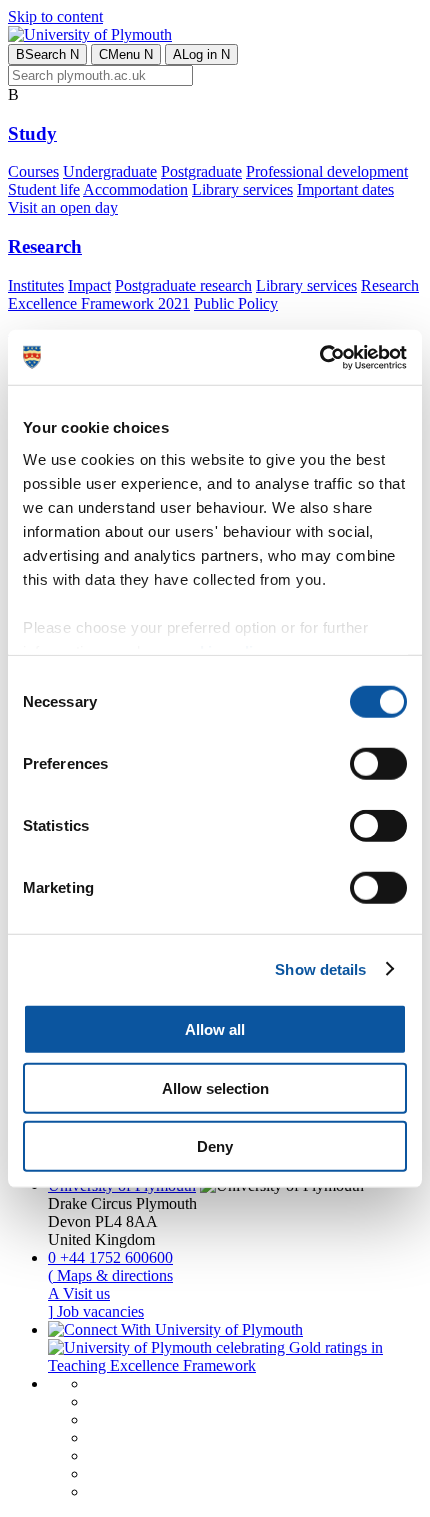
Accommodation (135, 189)
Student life (44, 189)
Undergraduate (110, 171)
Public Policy (236, 303)
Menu (126, 54)
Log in (201, 54)
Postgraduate (201, 171)
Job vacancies (96, 1311)
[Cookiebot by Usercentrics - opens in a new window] (319, 357)
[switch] (378, 764)
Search (47, 54)
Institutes (36, 285)
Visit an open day (63, 207)
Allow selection (215, 1087)
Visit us (79, 1293)
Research (45, 246)
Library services (242, 189)
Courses (33, 171)
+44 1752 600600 (110, 1257)
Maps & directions (110, 1275)
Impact (89, 285)
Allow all (215, 1029)
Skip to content (55, 16)
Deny (215, 1146)
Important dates (345, 189)
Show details (320, 968)
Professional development (327, 171)
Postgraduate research (183, 285)
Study (32, 133)
